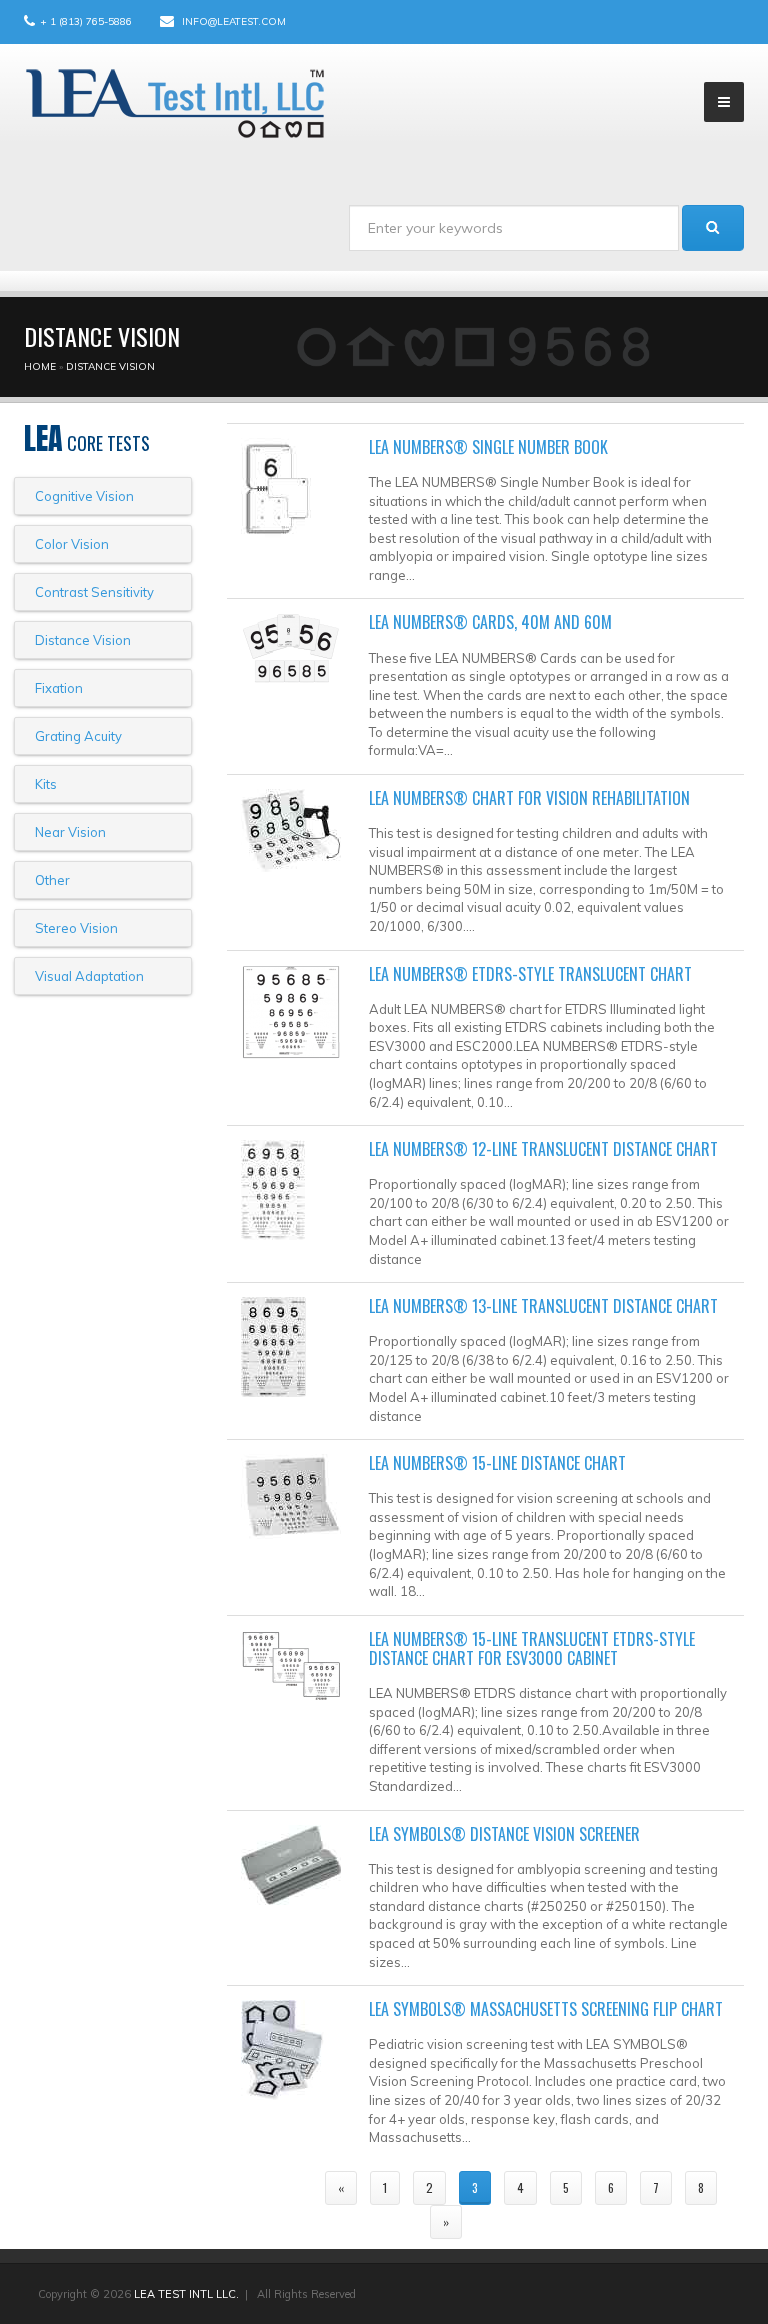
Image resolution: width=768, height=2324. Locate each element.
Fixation (59, 688)
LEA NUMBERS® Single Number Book (488, 447)
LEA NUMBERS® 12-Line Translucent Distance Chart (543, 1149)
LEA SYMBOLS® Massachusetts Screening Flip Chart (546, 2009)
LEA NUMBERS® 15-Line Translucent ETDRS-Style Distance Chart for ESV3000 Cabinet (532, 1648)
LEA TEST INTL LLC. (186, 2294)
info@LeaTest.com (234, 21)
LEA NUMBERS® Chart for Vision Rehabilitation (529, 798)
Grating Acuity (78, 736)
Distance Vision (110, 366)
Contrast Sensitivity (94, 592)
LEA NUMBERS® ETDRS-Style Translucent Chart (530, 974)
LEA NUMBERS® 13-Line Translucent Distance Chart (543, 1306)
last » (505, 2221)
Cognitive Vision (84, 496)
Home (40, 366)
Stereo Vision (76, 928)
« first (280, 2187)
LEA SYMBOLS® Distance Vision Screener (504, 1834)
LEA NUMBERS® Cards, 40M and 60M (490, 622)
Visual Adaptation (89, 976)
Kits (46, 784)
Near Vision (70, 832)
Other (52, 880)
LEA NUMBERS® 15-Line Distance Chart (497, 1463)
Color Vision (72, 544)
